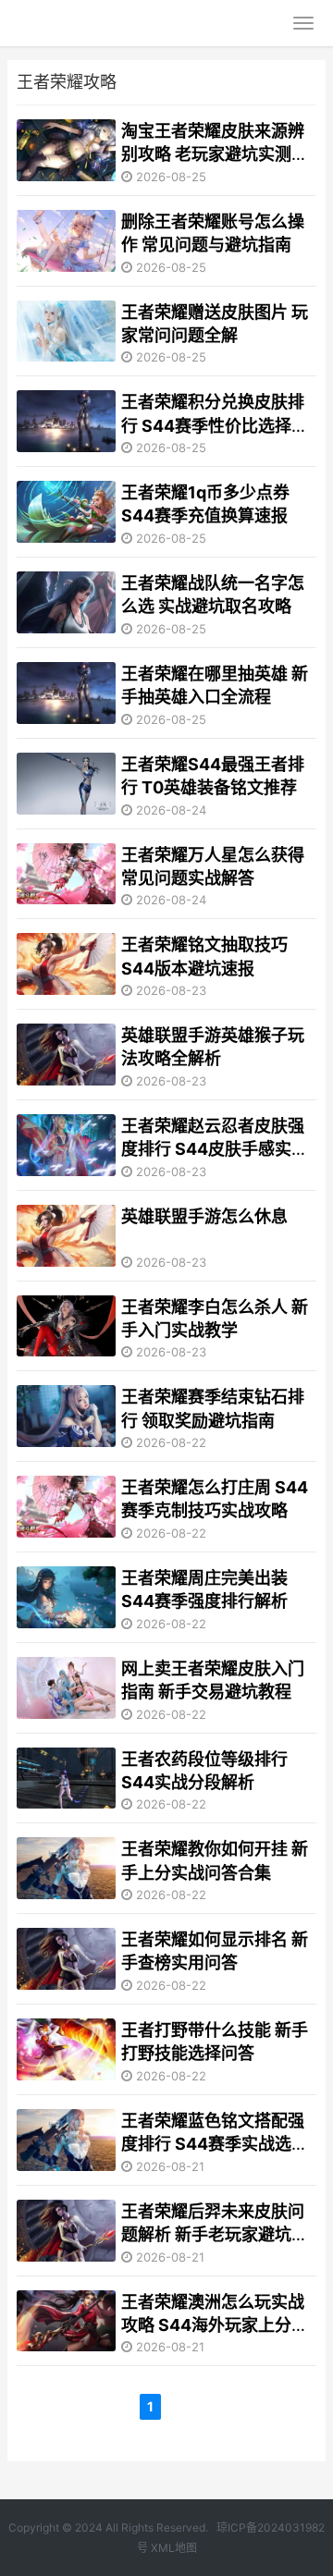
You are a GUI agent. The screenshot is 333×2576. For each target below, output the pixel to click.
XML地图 (174, 2548)
